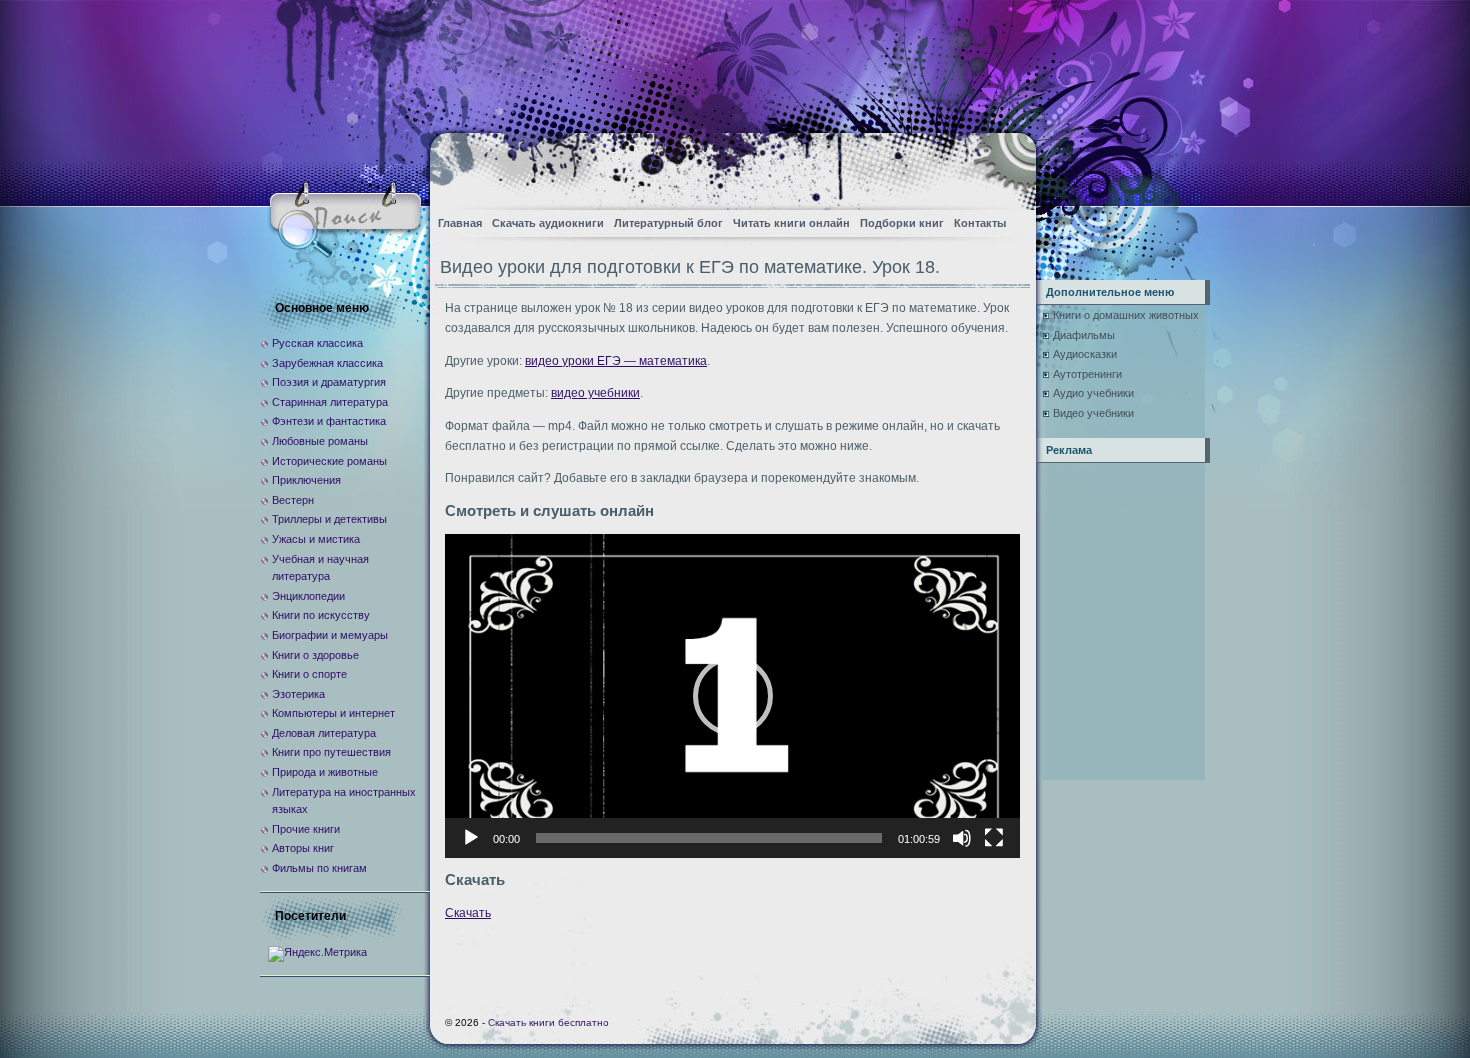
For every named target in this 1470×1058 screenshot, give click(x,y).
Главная (460, 223)
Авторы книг (303, 848)
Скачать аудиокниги (548, 223)
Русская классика (317, 343)
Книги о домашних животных (1126, 315)
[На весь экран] (994, 838)
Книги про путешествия (331, 752)
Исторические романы (329, 461)
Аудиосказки (1085, 354)
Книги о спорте (309, 674)
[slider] (709, 838)
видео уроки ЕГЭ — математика (616, 361)
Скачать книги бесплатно (548, 1022)
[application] (732, 695)
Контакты (980, 223)
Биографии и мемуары (330, 635)
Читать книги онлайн (791, 223)
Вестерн (293, 500)
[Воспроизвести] (471, 838)
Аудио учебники (1093, 393)
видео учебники (595, 393)
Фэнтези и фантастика (329, 421)
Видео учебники (1093, 413)
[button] (733, 696)
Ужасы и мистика (316, 539)
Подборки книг (902, 223)
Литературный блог (668, 223)
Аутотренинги (1087, 374)
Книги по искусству (321, 615)
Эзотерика (298, 694)
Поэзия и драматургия (329, 382)
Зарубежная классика (327, 363)
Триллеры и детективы (329, 519)
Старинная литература (330, 402)
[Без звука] (962, 838)
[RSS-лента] (1003, 165)
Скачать (468, 913)
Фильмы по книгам (319, 868)
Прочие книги (306, 829)
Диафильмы (1084, 335)
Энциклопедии (308, 596)
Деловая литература (324, 733)
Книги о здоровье (315, 655)
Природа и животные (325, 772)
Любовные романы (320, 441)
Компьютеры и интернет (333, 713)
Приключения (306, 480)
